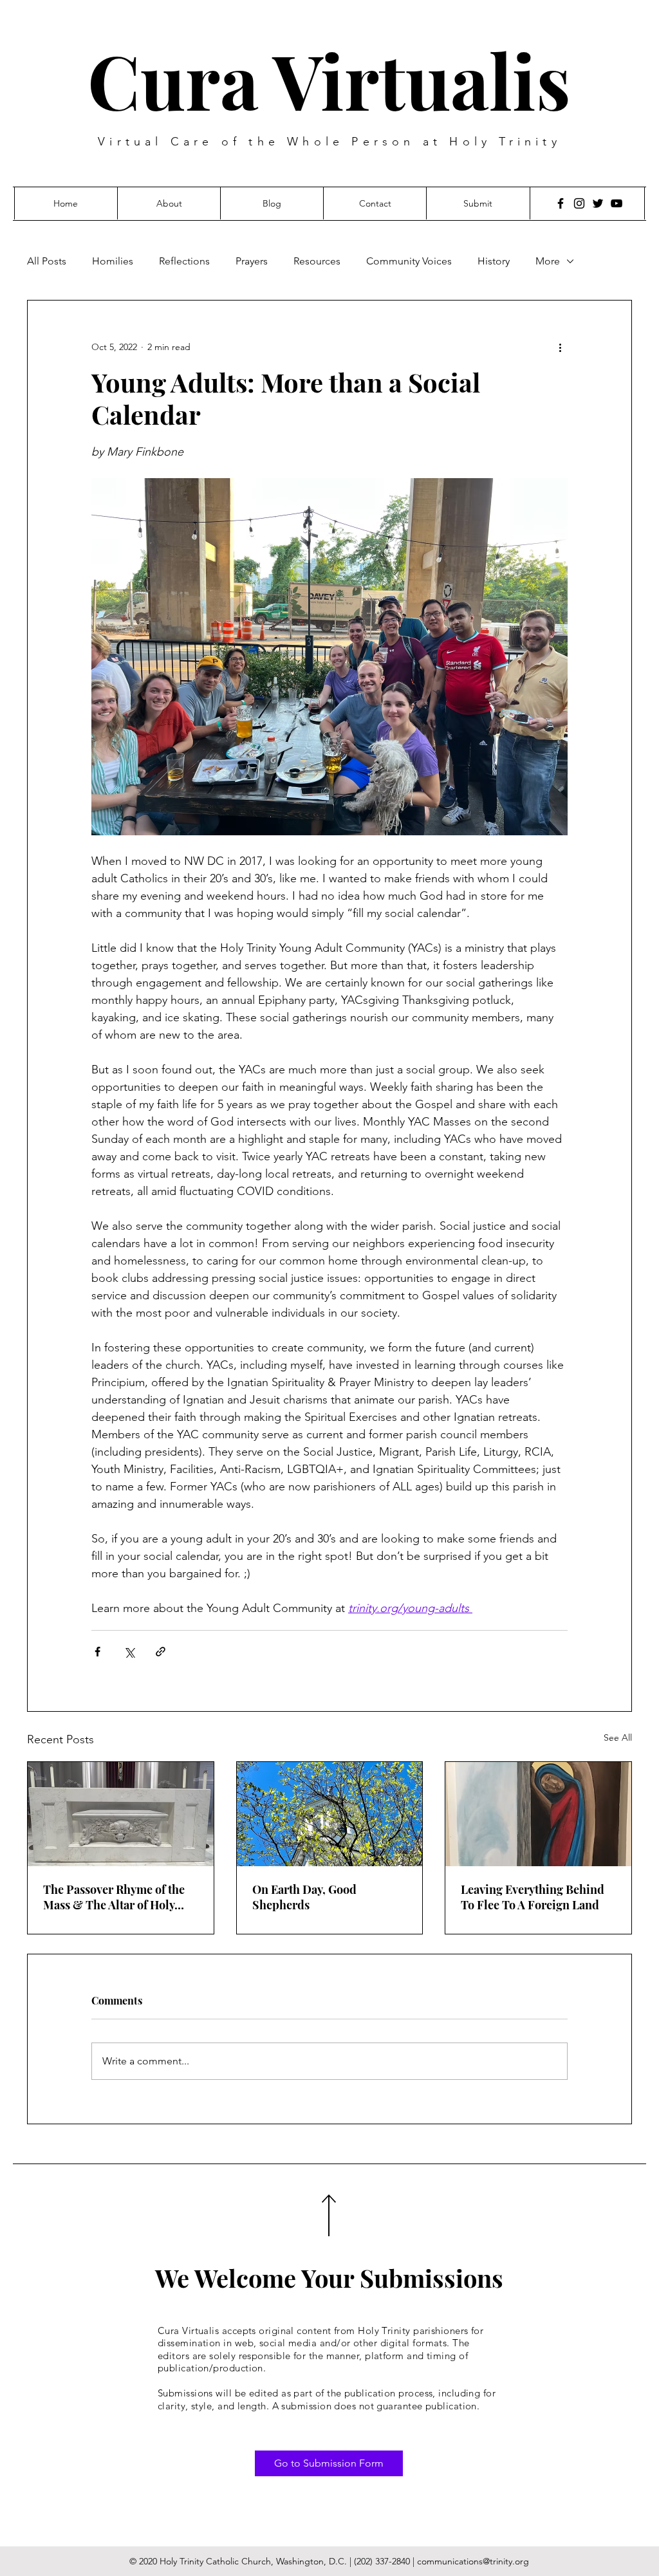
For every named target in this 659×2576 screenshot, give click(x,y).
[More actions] (560, 347)
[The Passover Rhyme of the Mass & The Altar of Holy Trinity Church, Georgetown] (121, 1814)
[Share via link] (161, 1652)
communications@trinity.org (473, 2561)
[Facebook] (561, 203)
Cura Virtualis (329, 79)
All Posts (47, 261)
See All (618, 1737)
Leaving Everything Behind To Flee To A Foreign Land (533, 1897)
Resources (317, 261)
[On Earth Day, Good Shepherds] (330, 1814)
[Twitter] (598, 203)
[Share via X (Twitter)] (129, 1652)
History (494, 261)
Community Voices (409, 261)
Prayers (252, 261)
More (548, 261)
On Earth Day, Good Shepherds (304, 1897)
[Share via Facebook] (97, 1652)
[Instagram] (579, 203)
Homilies (113, 261)
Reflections (184, 261)
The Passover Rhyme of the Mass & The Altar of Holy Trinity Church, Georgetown (118, 1897)
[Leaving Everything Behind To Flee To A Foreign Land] (538, 1814)
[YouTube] (617, 203)
